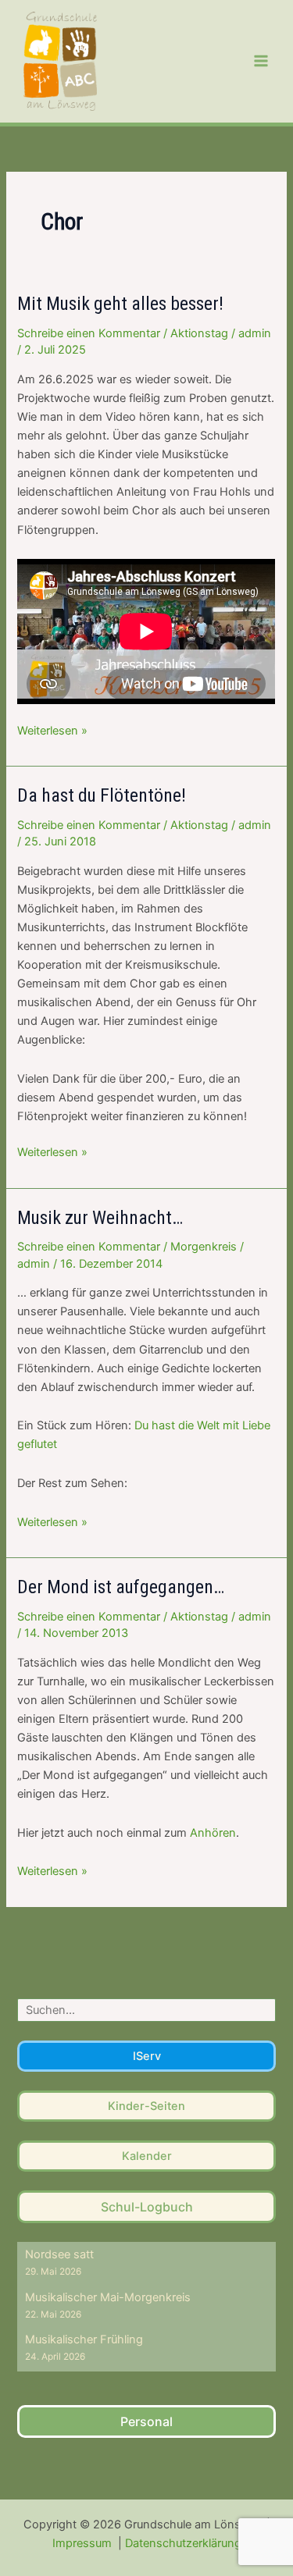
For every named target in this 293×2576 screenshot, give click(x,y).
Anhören (213, 1833)
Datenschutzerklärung (183, 2543)
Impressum (84, 2543)
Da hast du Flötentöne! (102, 795)
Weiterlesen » (52, 731)
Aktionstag (199, 333)
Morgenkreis (204, 1247)
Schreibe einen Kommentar (89, 333)
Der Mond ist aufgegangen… (121, 1587)
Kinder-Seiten (146, 2106)
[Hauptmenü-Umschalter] (261, 61)
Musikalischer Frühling (84, 2339)
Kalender (147, 2156)
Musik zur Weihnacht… (100, 1218)
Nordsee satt (59, 2254)
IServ (147, 2056)
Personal (146, 2421)
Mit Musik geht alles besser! (120, 304)
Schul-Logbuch (147, 2207)
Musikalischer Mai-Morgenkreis (108, 2297)
